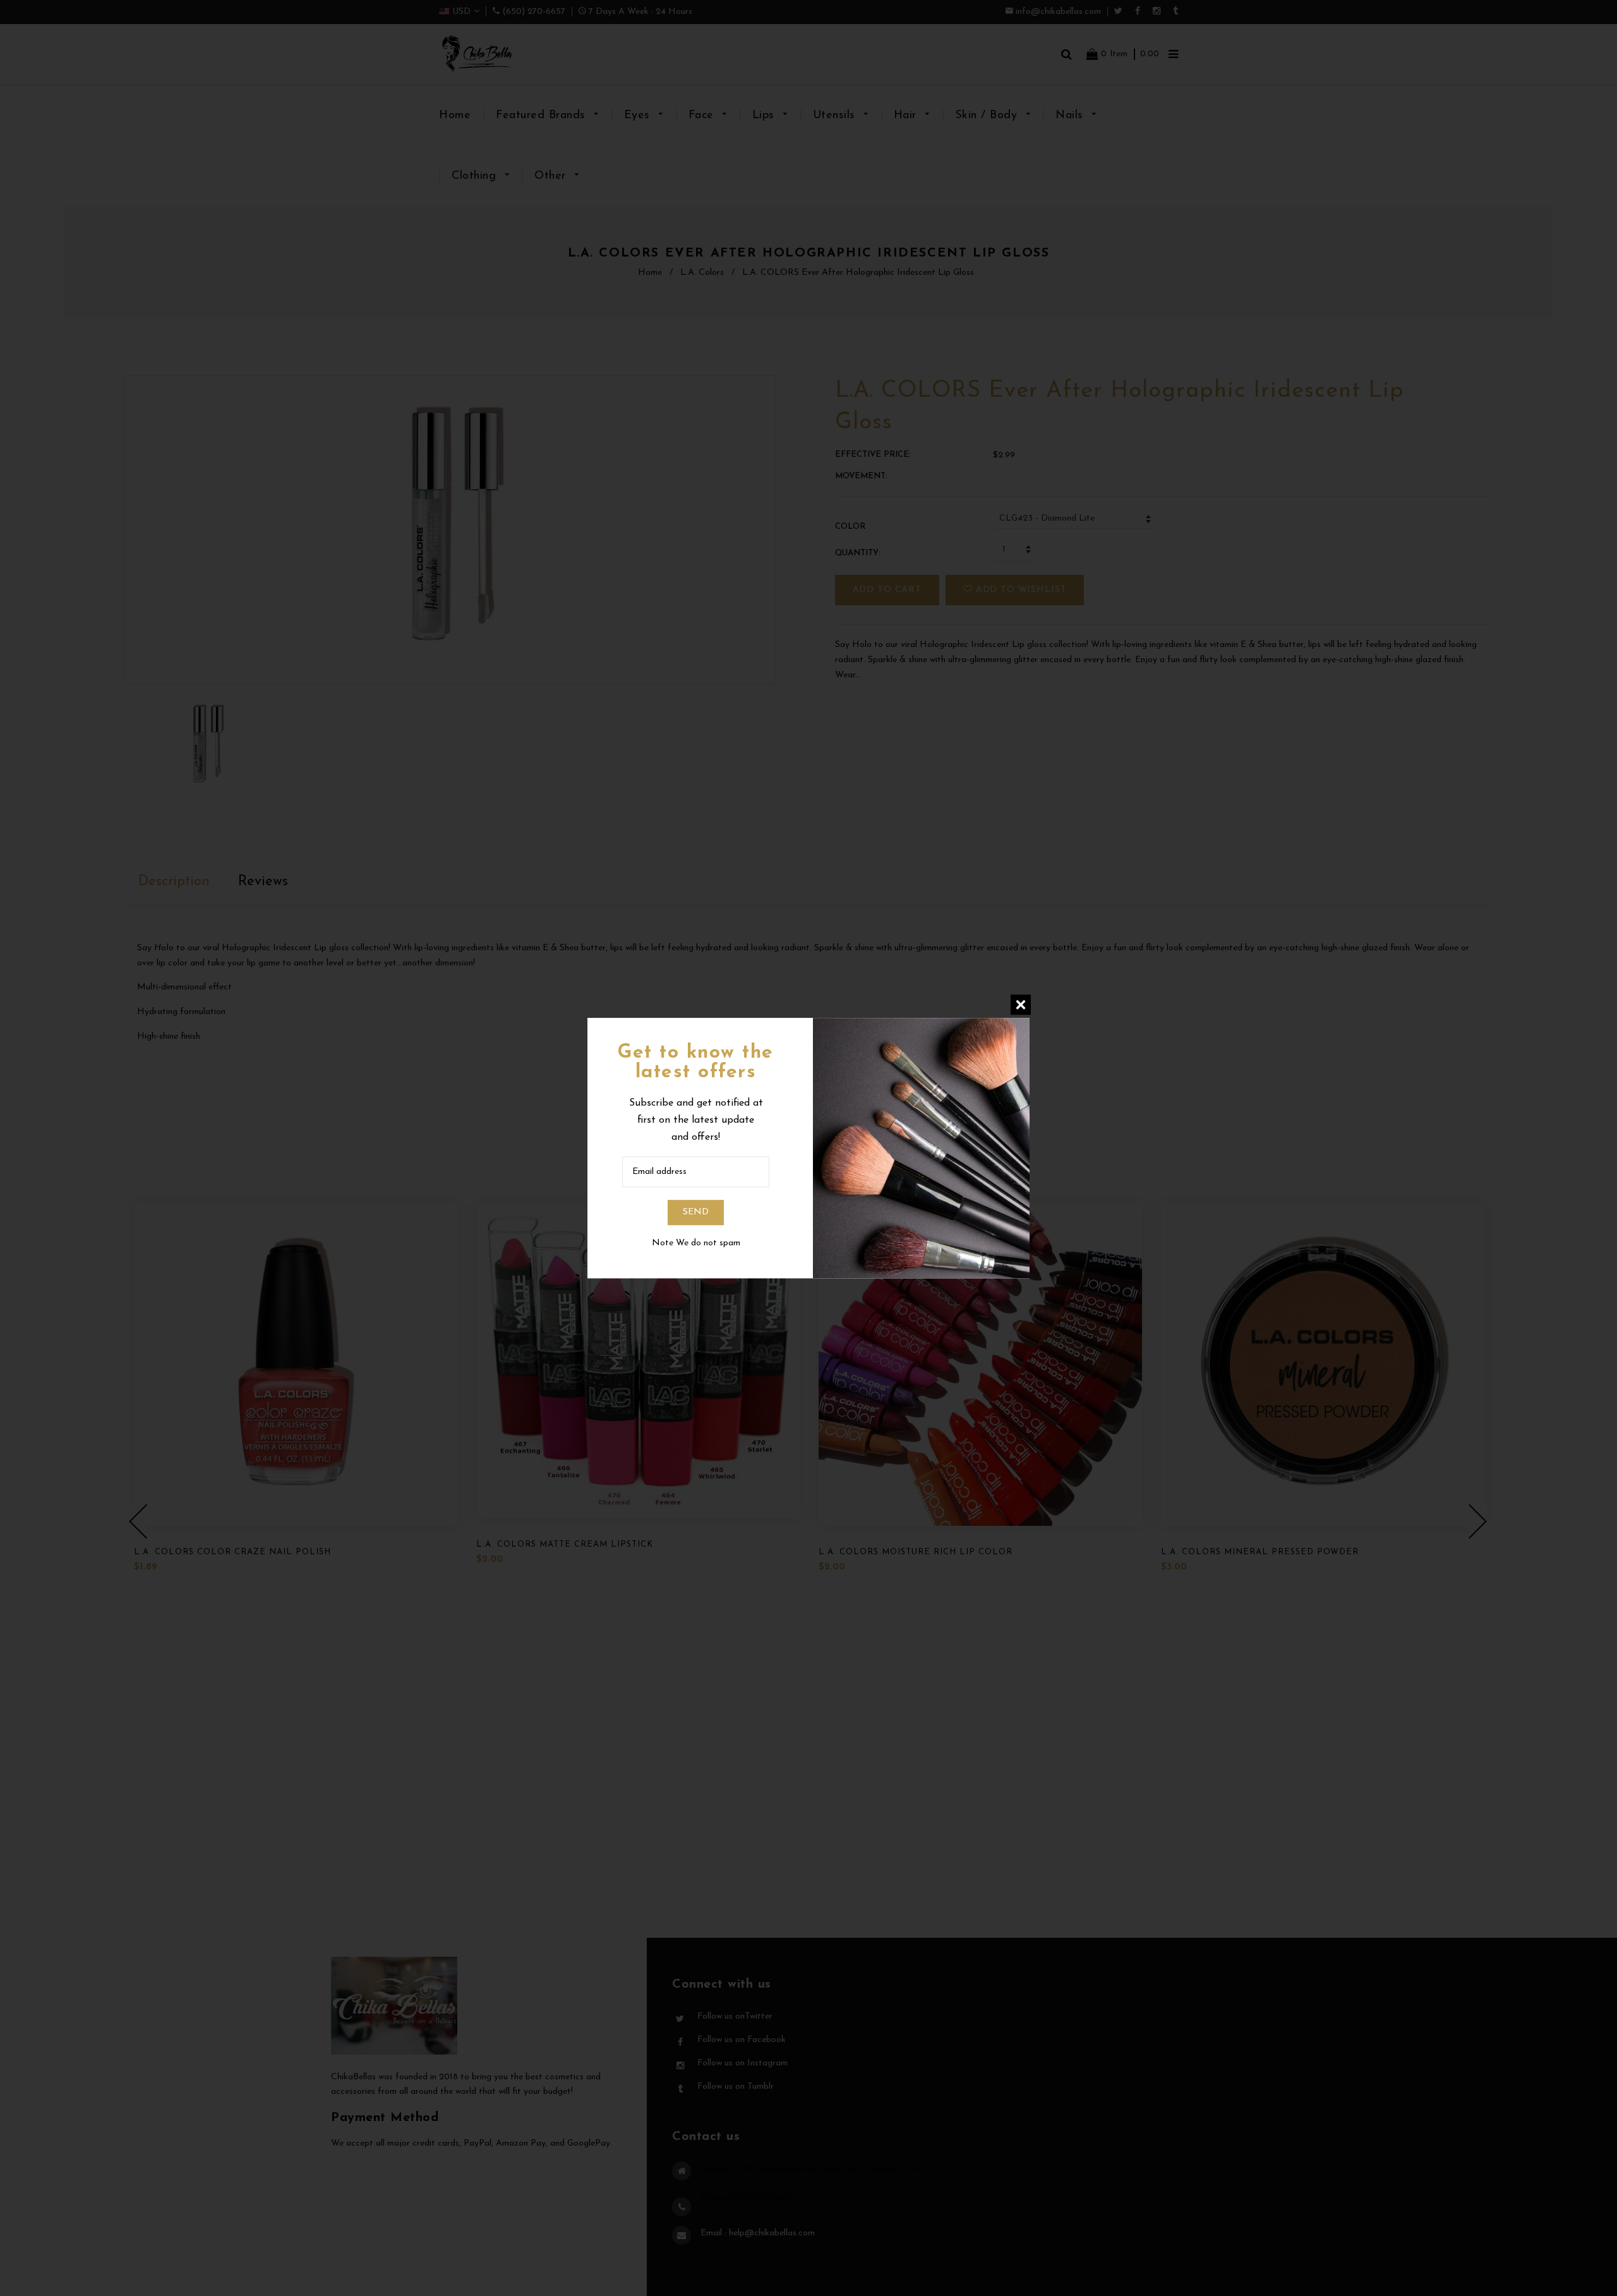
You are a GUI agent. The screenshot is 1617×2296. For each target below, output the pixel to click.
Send (696, 1213)
